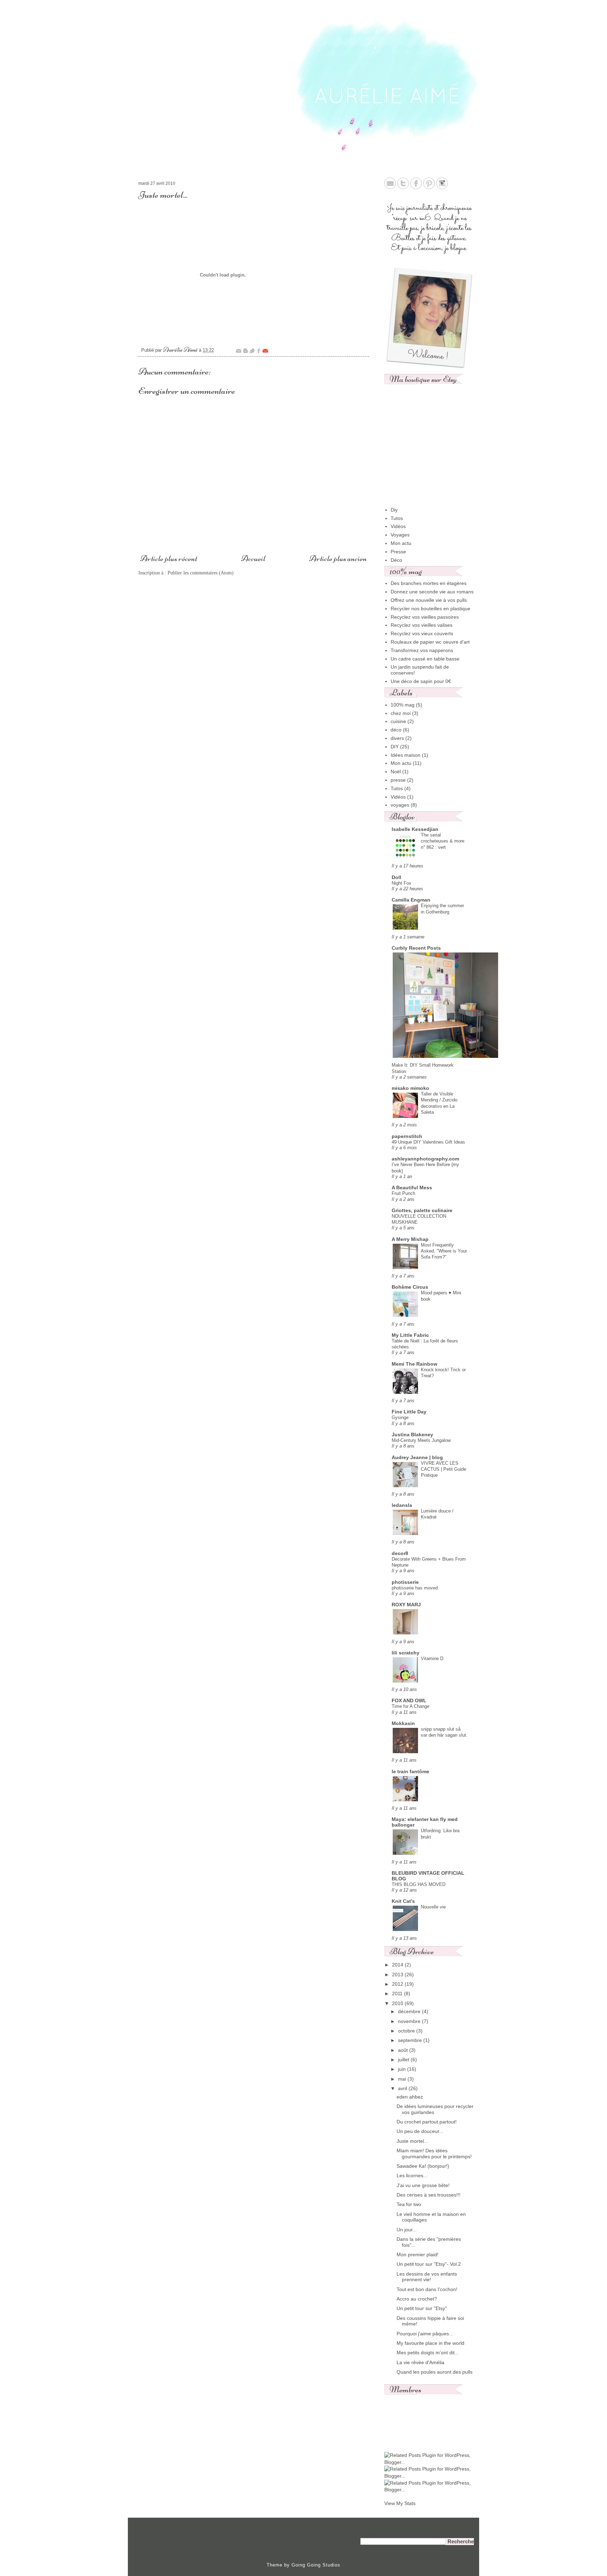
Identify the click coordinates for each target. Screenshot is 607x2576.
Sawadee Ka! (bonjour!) (423, 2166)
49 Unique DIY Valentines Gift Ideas (428, 1142)
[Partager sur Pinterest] (265, 351)
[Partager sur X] (252, 351)
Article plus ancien (338, 558)
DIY (395, 747)
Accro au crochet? (417, 2299)
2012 (398, 1984)
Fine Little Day (409, 1412)
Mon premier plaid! (417, 2255)
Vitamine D (432, 1658)
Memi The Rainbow (415, 1364)
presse (398, 780)
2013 (398, 1975)
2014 (398, 1965)
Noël (396, 772)
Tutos (397, 518)
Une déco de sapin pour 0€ (421, 681)
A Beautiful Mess (412, 1188)
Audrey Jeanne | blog (417, 1457)
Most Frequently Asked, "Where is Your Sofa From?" (444, 1251)
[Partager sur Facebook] (259, 351)
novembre (410, 2021)
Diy (394, 510)
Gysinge (400, 1417)
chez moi (401, 713)
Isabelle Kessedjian (415, 829)
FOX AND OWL (409, 1700)
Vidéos (398, 526)
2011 (398, 1993)
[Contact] (390, 187)
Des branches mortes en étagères (429, 583)
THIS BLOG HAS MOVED (419, 1884)
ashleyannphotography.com (425, 1159)
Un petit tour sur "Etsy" (422, 2308)
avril (403, 2088)
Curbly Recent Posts (416, 948)
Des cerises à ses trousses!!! (429, 2195)
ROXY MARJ (406, 1605)
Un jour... (407, 2230)
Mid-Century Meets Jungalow (421, 1440)
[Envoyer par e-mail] (239, 351)
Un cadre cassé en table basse (425, 659)
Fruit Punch (403, 1193)
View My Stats (400, 2503)
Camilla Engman (411, 900)
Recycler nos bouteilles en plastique (430, 609)
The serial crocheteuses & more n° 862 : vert (443, 841)
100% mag (403, 705)
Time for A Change (410, 1706)
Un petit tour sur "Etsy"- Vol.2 (429, 2264)
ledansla (402, 1505)
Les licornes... (412, 2175)
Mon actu (401, 543)
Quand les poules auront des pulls (435, 2372)
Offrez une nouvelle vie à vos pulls (429, 600)
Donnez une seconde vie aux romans (432, 592)
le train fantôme (410, 1771)
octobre (407, 2031)
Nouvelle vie (433, 1907)
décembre (410, 2011)
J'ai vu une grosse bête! (423, 2185)
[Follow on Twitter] (403, 187)
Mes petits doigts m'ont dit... (428, 2353)
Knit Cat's (403, 1901)
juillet (404, 2060)
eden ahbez (410, 2097)
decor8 (400, 1553)
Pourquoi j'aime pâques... (425, 2334)
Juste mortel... (412, 2141)
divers (397, 738)
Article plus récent (169, 558)
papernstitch (407, 1136)
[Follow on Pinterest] (429, 187)
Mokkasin (403, 1723)
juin (403, 2069)
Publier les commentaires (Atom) (201, 573)
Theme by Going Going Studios (303, 2565)
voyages (400, 805)
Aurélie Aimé (181, 349)
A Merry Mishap (410, 1239)
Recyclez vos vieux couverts (422, 633)
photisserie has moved (415, 1588)
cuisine (398, 721)
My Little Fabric (410, 1335)
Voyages (400, 535)
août (404, 2050)
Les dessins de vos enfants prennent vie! (427, 2277)
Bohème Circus (410, 1287)
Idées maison (406, 755)
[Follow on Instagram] (442, 187)
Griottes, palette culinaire (422, 1210)
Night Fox (402, 883)
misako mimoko (410, 1088)
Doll (396, 877)
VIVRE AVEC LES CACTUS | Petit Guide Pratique (443, 1469)
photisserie (405, 1582)
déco (396, 730)
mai (403, 2079)
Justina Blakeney (412, 1435)
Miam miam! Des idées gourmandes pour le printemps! (434, 2154)
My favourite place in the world (430, 2343)
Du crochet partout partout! (427, 2122)
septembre (411, 2040)
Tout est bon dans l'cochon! (427, 2289)
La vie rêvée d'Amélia (420, 2362)
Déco (396, 560)
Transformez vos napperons (422, 650)
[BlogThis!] (245, 351)
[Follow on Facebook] (416, 187)
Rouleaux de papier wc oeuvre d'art (430, 642)
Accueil (253, 558)
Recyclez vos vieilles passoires (425, 617)
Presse (398, 552)
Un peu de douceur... (420, 2131)
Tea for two (409, 2204)
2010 (398, 2003)
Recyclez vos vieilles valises (422, 625)
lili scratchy (406, 1653)
